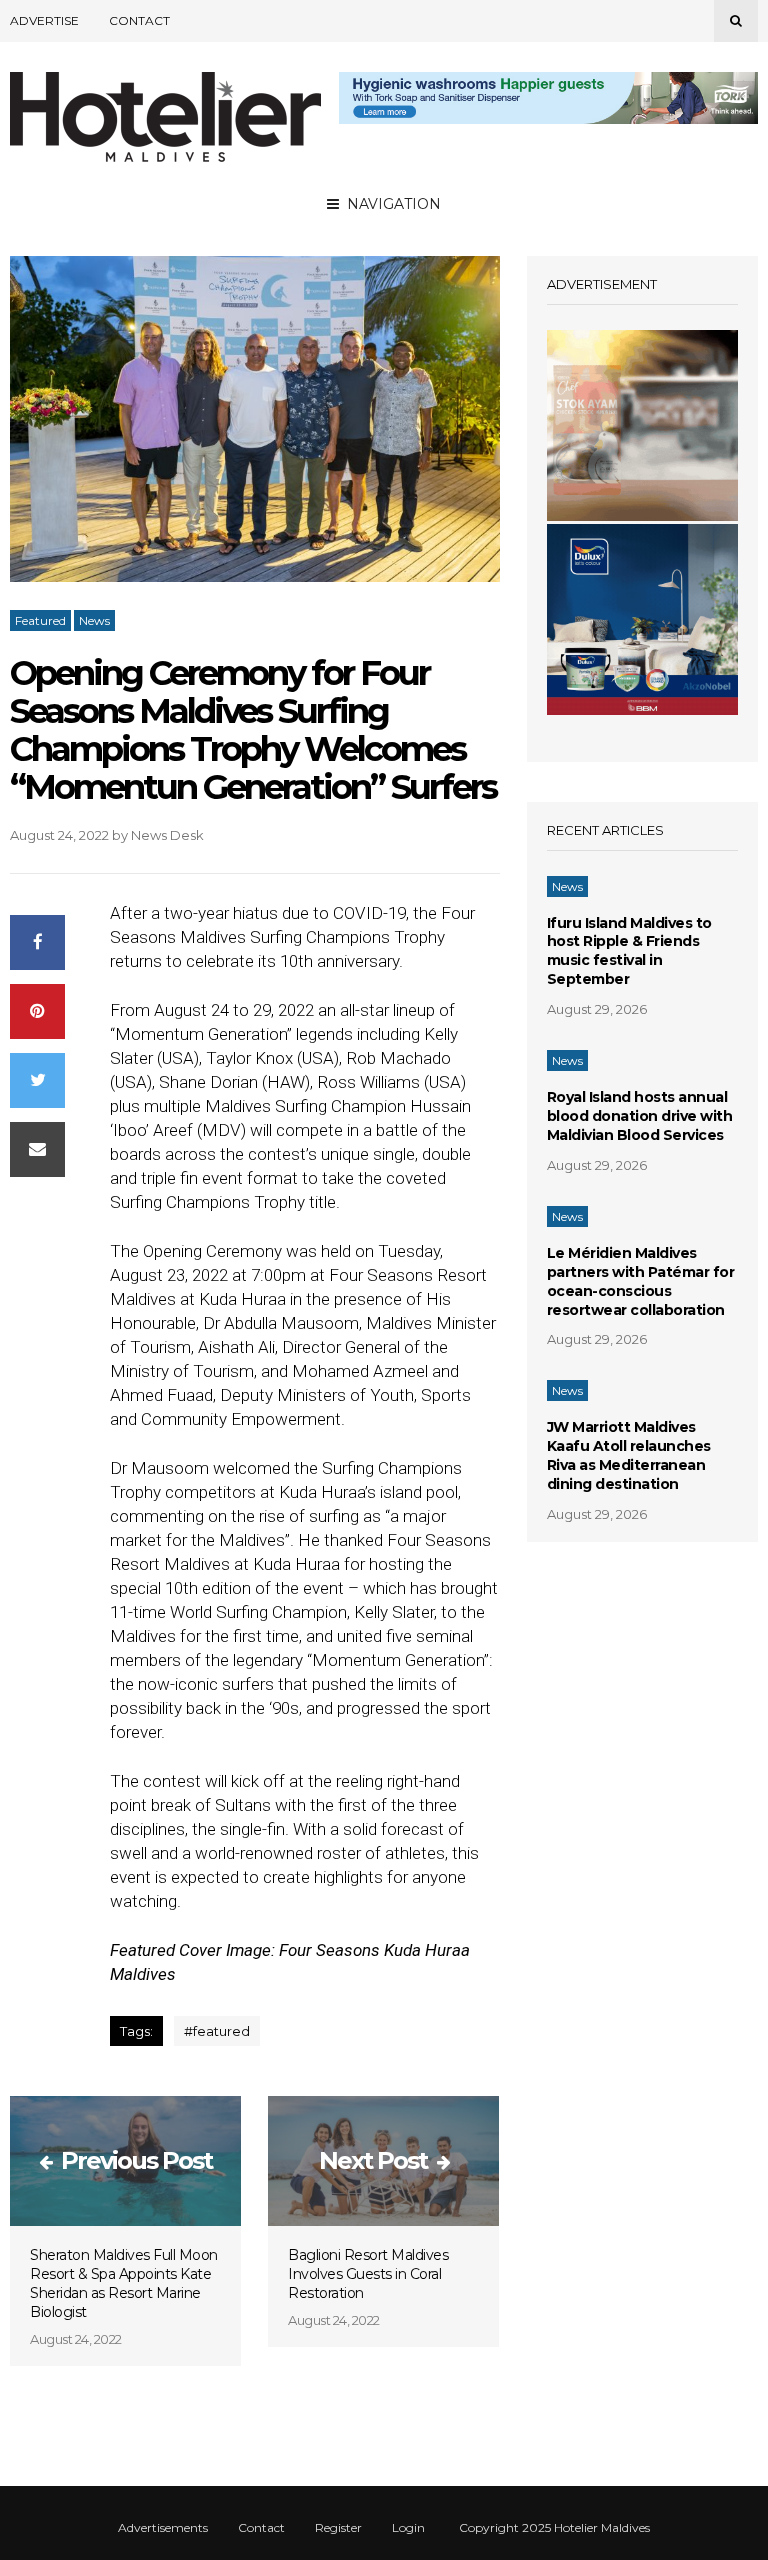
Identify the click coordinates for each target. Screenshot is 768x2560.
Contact (139, 20)
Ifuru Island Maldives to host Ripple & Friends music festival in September (629, 951)
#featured (217, 2031)
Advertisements (163, 2528)
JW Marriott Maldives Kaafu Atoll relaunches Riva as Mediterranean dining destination (629, 1455)
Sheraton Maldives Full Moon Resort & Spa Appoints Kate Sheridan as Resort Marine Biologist (124, 2283)
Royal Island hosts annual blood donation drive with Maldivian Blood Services (640, 1116)
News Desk (167, 835)
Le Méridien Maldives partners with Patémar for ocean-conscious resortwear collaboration (641, 1281)
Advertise (44, 20)
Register (338, 2528)
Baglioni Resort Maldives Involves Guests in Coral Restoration (368, 2274)
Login (408, 2528)
